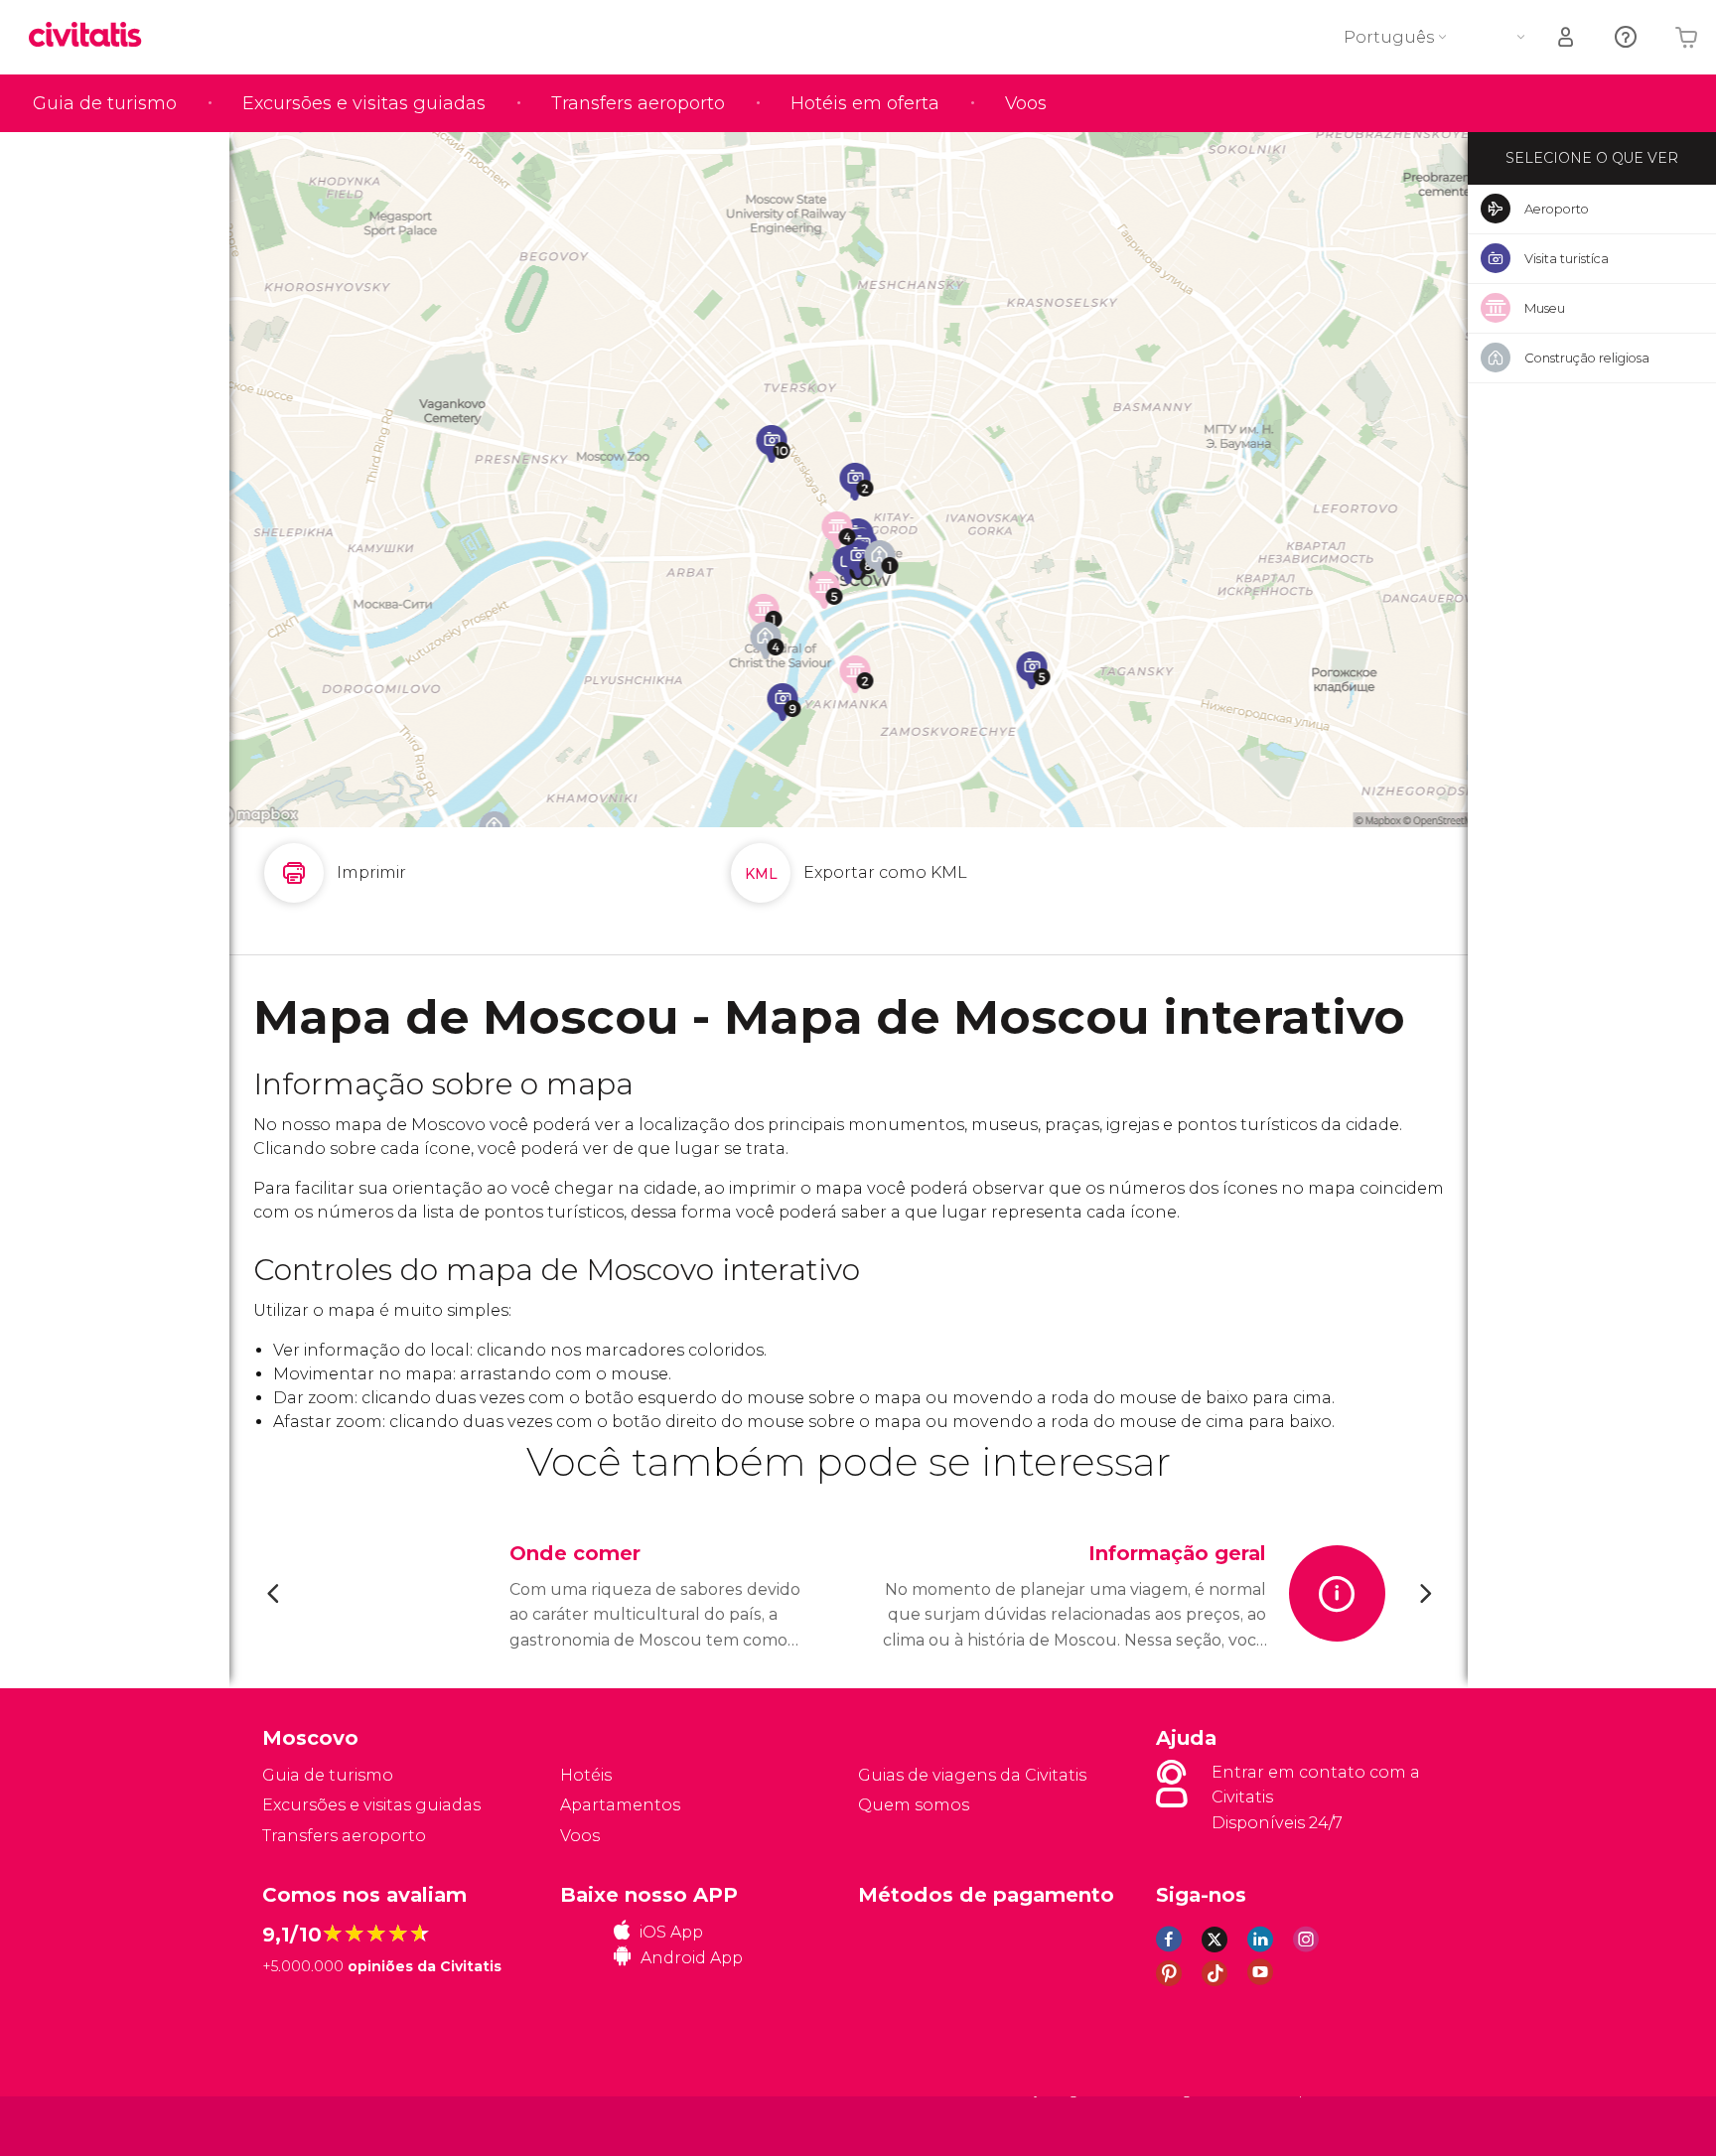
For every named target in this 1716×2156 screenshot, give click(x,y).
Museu (1545, 308)
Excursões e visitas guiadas (364, 103)
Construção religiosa (1587, 358)
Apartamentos (620, 1805)
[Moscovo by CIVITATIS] (92, 36)
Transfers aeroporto (638, 103)
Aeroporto (1557, 209)
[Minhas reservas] (1567, 37)
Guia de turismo (105, 103)
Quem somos (914, 1805)
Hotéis (586, 1775)
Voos (1026, 103)
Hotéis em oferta (865, 103)
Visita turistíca (1567, 258)
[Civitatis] (312, 2126)
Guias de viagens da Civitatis (972, 1775)
